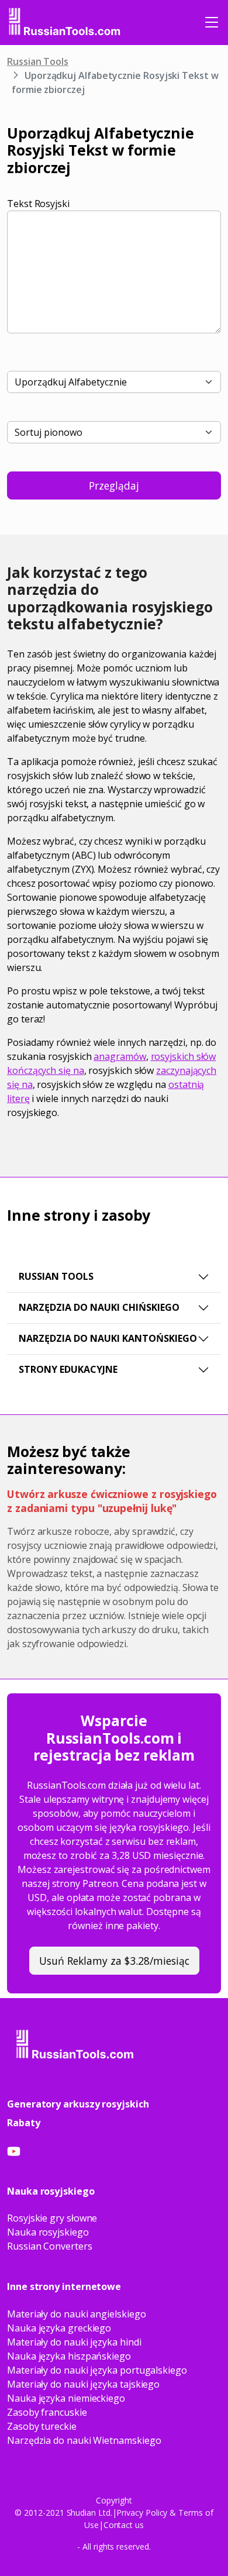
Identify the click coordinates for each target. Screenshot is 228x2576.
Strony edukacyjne (68, 1369)
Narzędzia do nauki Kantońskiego (108, 1338)
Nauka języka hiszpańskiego (69, 2356)
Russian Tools (38, 61)
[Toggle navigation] (212, 22)
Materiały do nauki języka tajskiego (83, 2384)
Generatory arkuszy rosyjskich (78, 2104)
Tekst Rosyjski (38, 204)
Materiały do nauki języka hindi (74, 2342)
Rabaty (24, 2123)
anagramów (120, 1056)
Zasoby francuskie (47, 2412)
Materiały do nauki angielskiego (77, 2314)
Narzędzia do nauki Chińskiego (99, 1307)
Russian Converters (50, 2246)
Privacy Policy (142, 2513)
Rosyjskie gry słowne (52, 2218)
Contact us (124, 2525)
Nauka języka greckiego (59, 2328)
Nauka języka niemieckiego (66, 2398)
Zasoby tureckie (42, 2426)
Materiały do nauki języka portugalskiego (97, 2370)
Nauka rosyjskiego (48, 2232)
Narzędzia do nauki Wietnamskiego (84, 2440)
